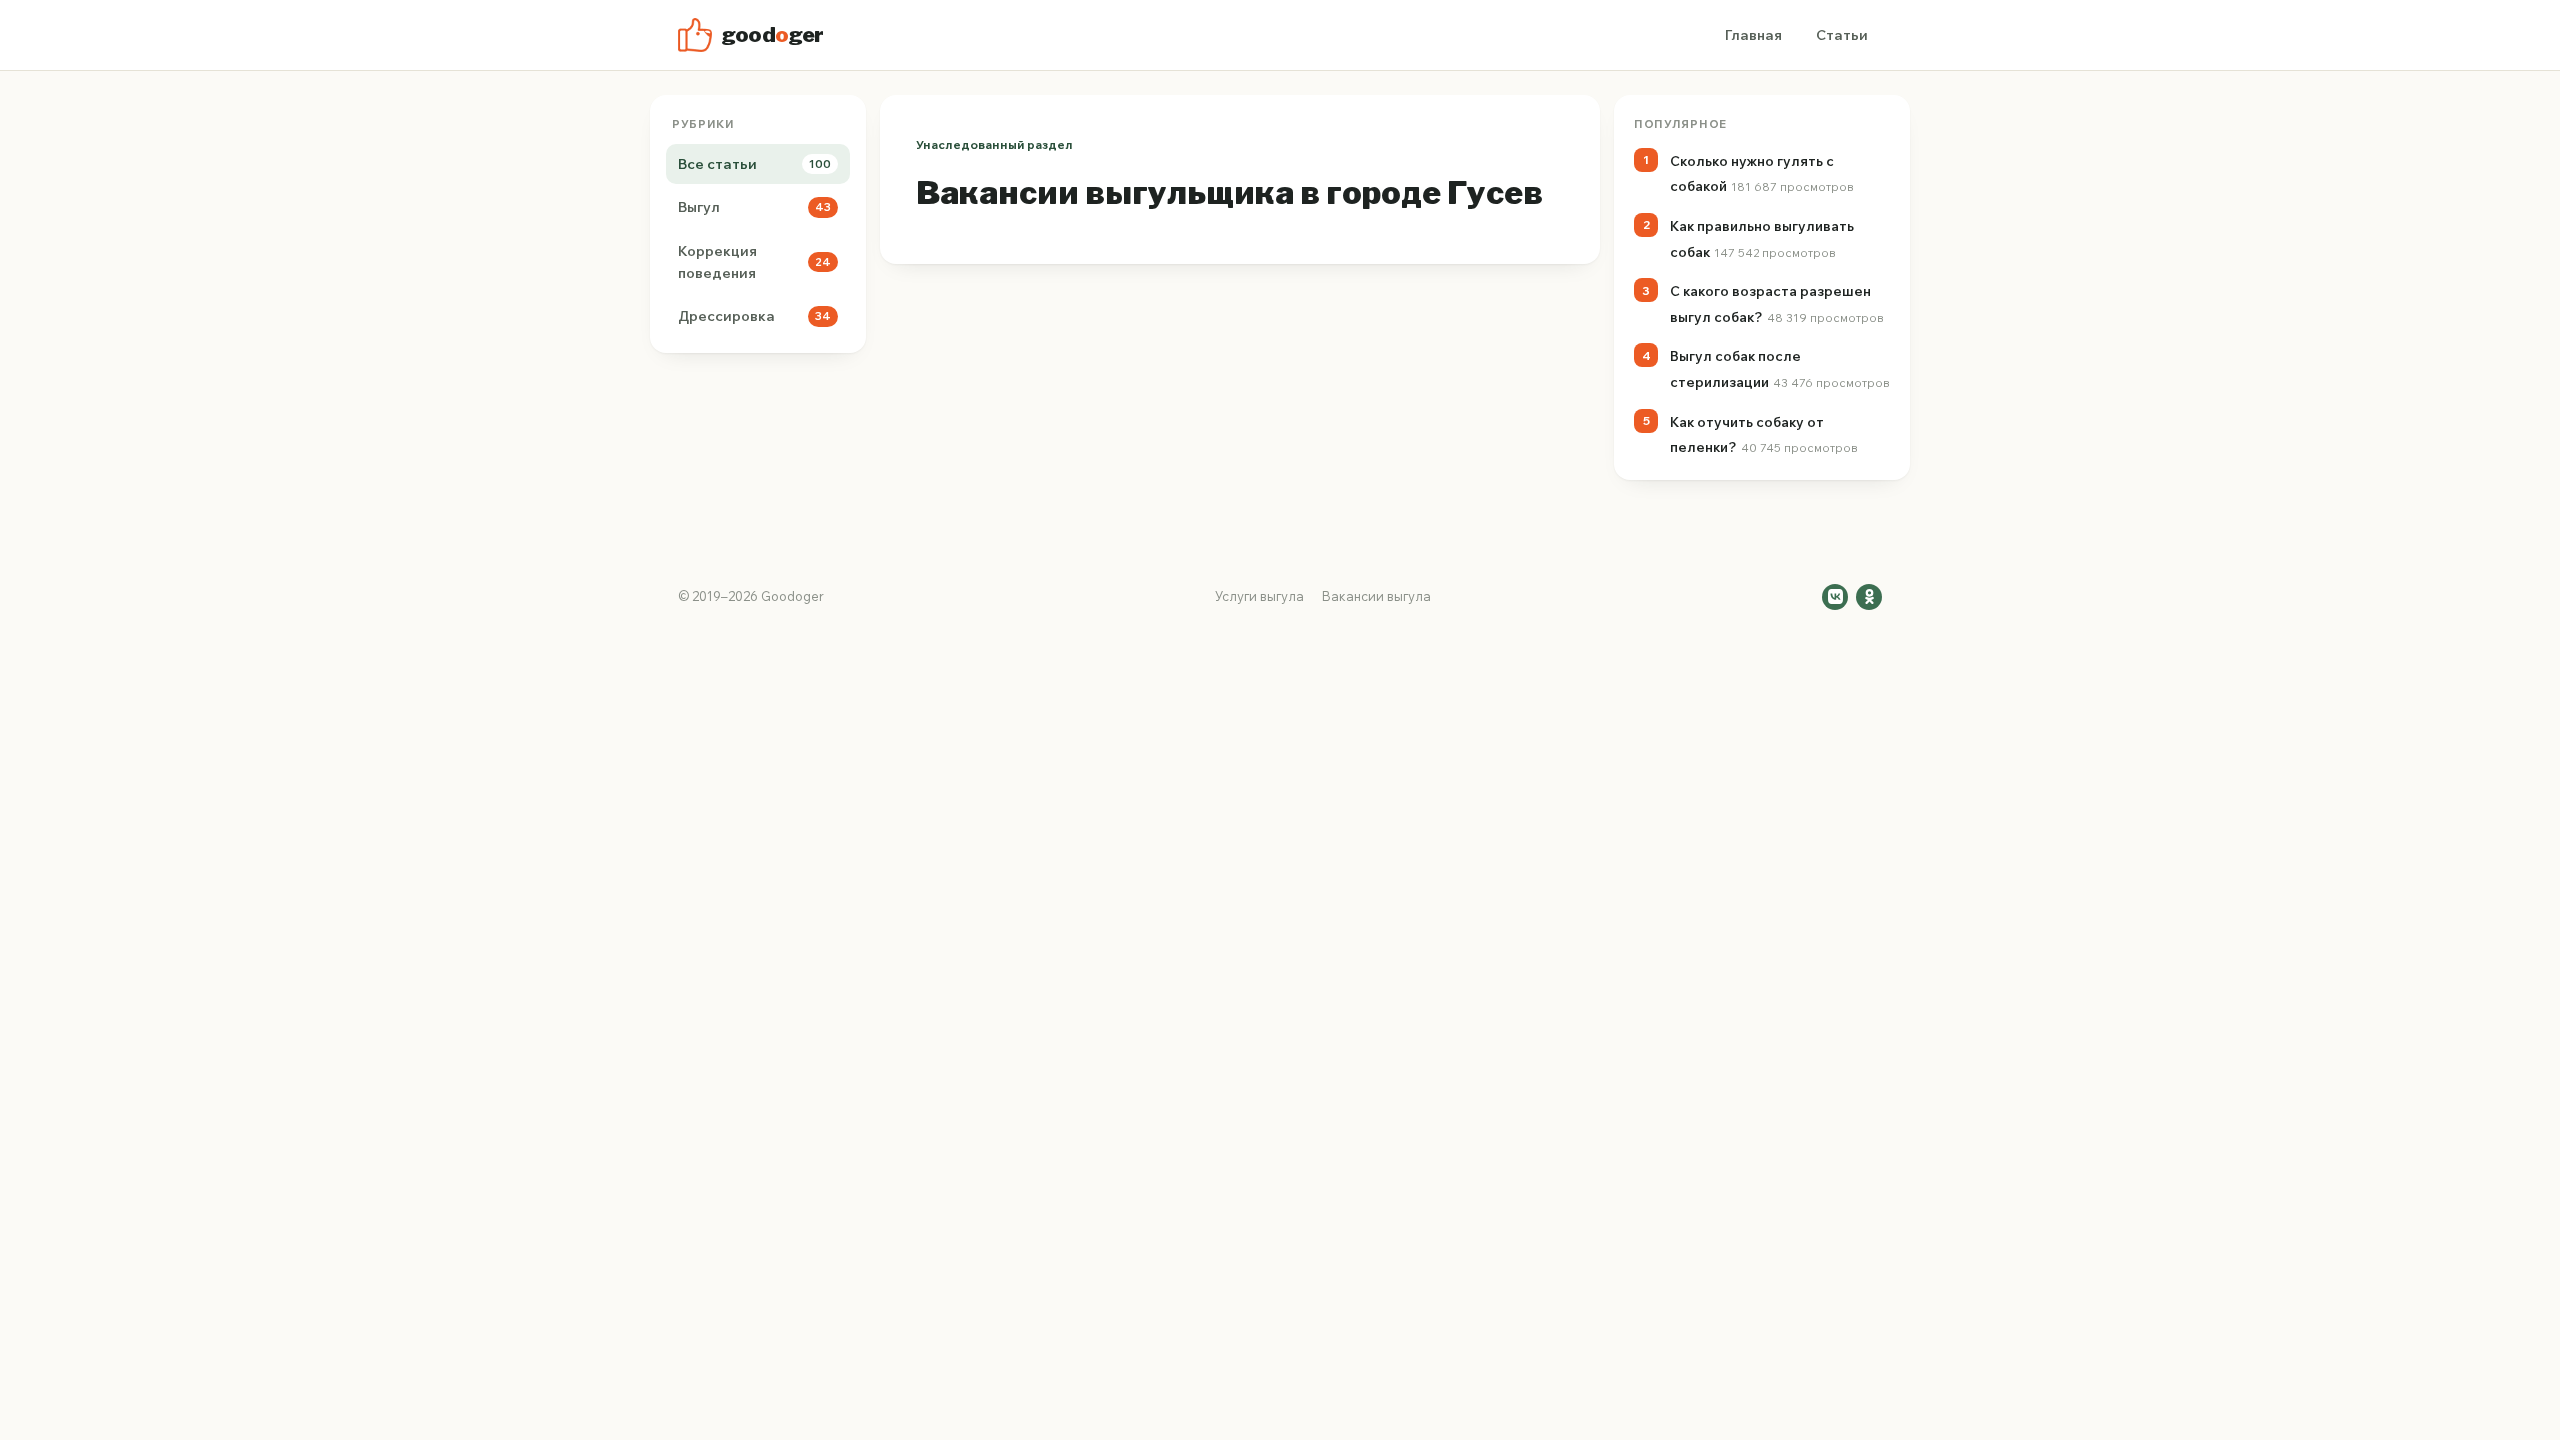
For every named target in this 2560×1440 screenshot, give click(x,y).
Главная (1753, 35)
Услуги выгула (1259, 596)
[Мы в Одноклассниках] (1869, 597)
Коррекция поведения (754, 262)
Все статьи (754, 164)
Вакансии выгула (1376, 596)
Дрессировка (754, 316)
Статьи (1842, 35)
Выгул (754, 207)
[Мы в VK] (1835, 597)
